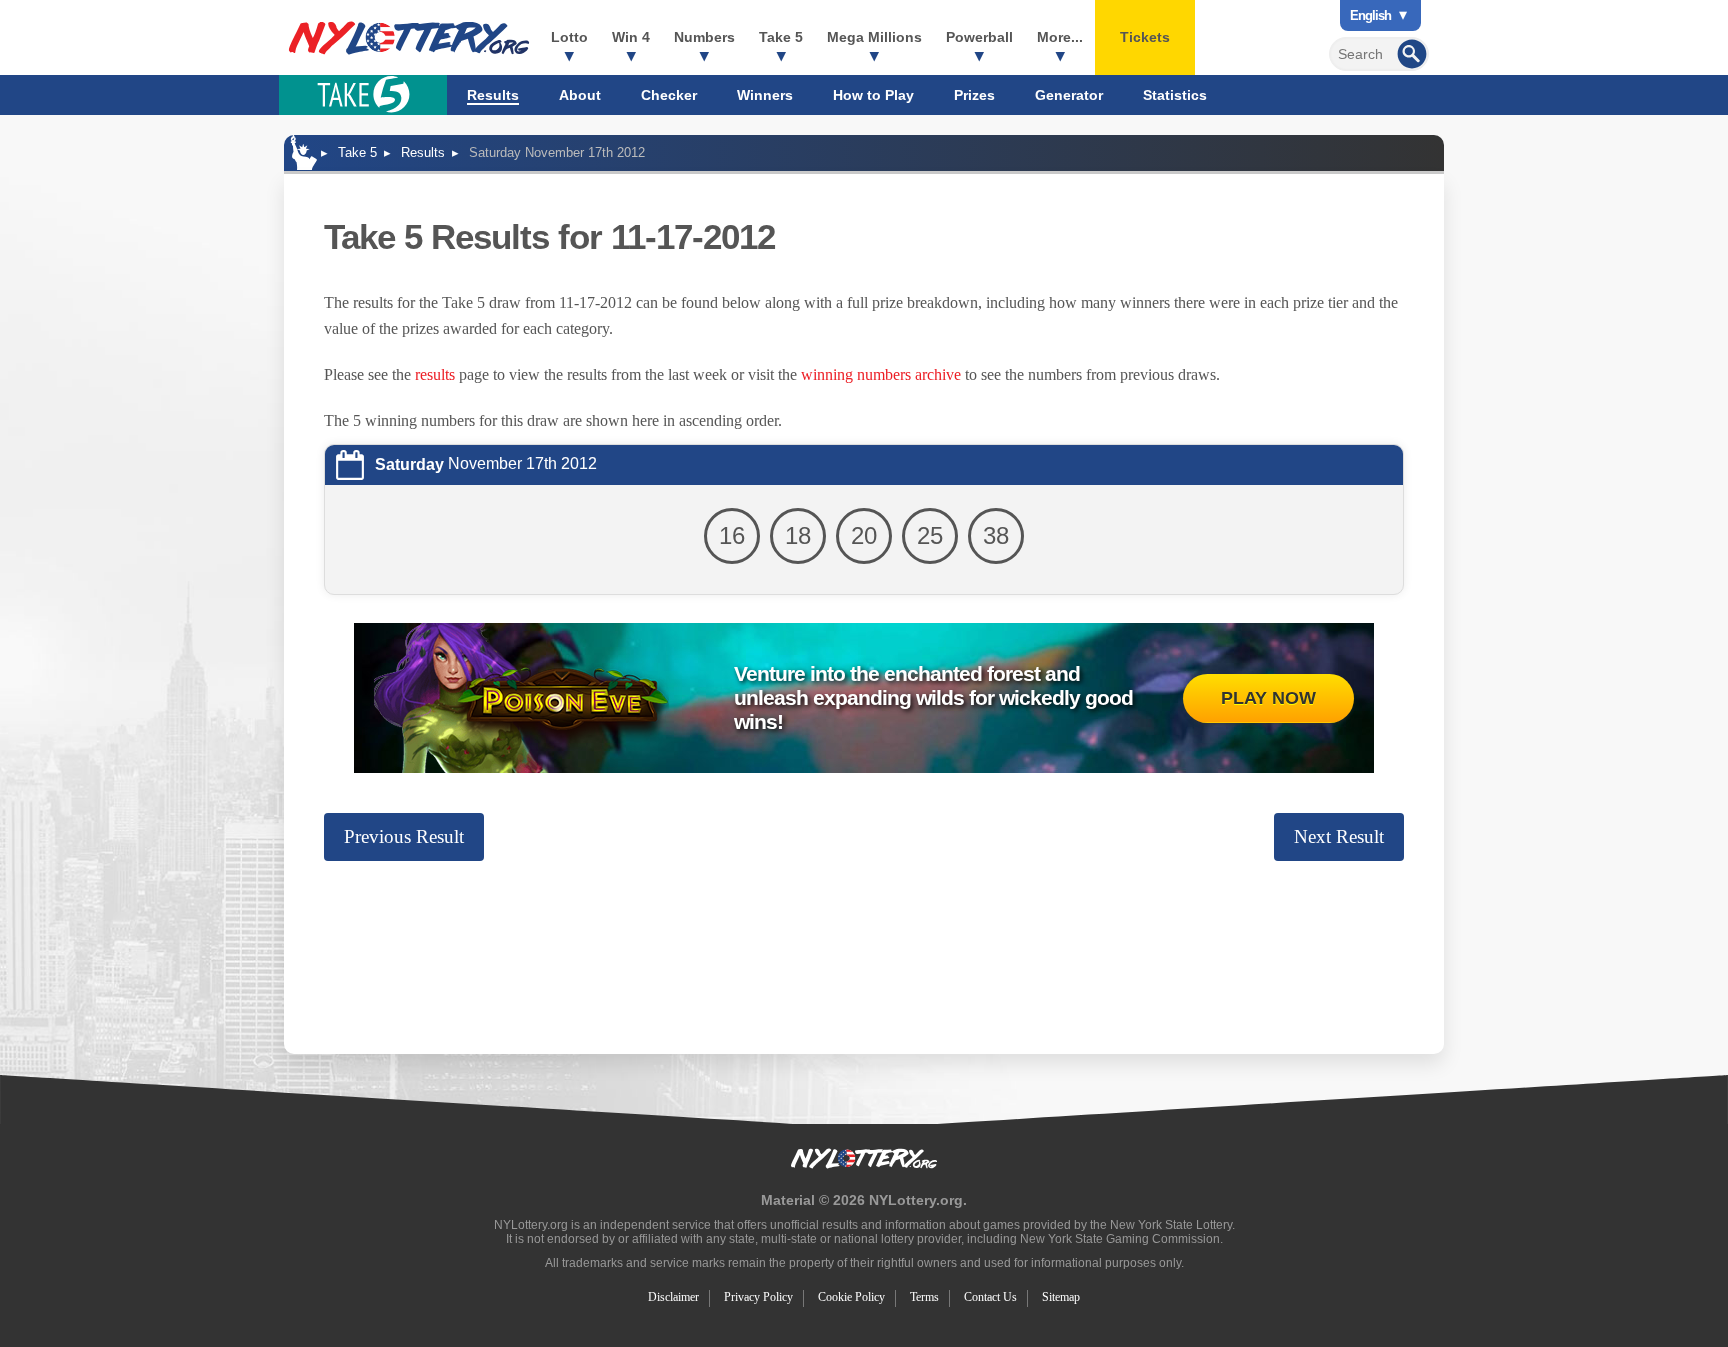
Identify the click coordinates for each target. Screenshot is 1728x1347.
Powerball (979, 37)
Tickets (1145, 37)
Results (493, 95)
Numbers (704, 37)
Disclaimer (673, 1297)
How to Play (873, 95)
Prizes (974, 95)
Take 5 (781, 37)
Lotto (569, 37)
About (580, 95)
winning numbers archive (881, 374)
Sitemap (1061, 1297)
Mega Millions (874, 37)
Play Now (1268, 698)
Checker (669, 95)
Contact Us (990, 1297)
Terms (924, 1297)
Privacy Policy (758, 1297)
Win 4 (631, 37)
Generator (1069, 95)
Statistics (1175, 95)
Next (1339, 836)
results (435, 374)
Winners (765, 95)
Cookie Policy (851, 1297)
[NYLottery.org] (409, 38)
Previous (404, 836)
